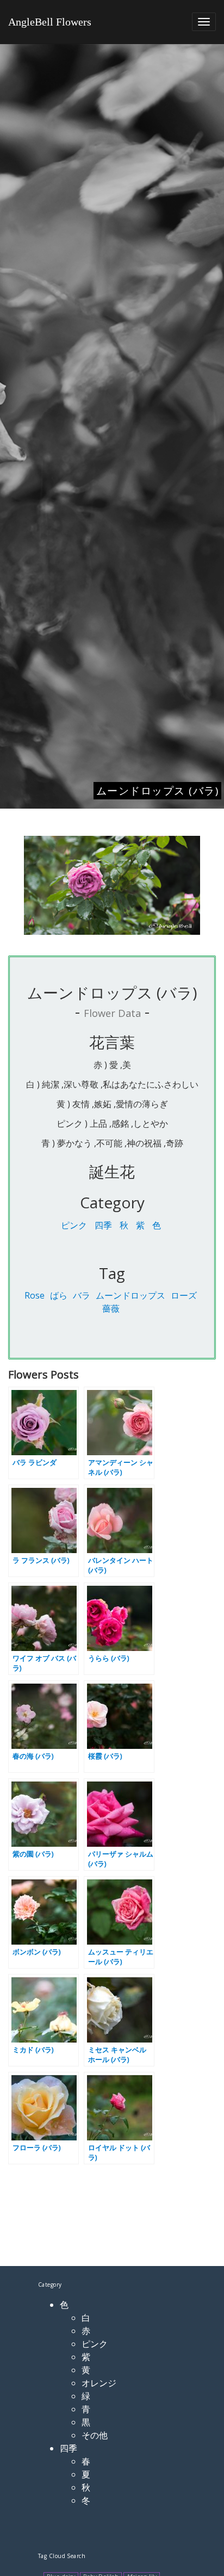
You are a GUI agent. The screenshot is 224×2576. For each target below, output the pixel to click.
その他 (95, 2435)
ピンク (74, 1225)
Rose (35, 1295)
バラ (82, 1295)
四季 (103, 1225)
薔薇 (111, 1308)
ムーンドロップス (130, 1295)
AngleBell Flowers (50, 22)
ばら (59, 1295)
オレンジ (99, 2383)
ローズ (184, 1295)
